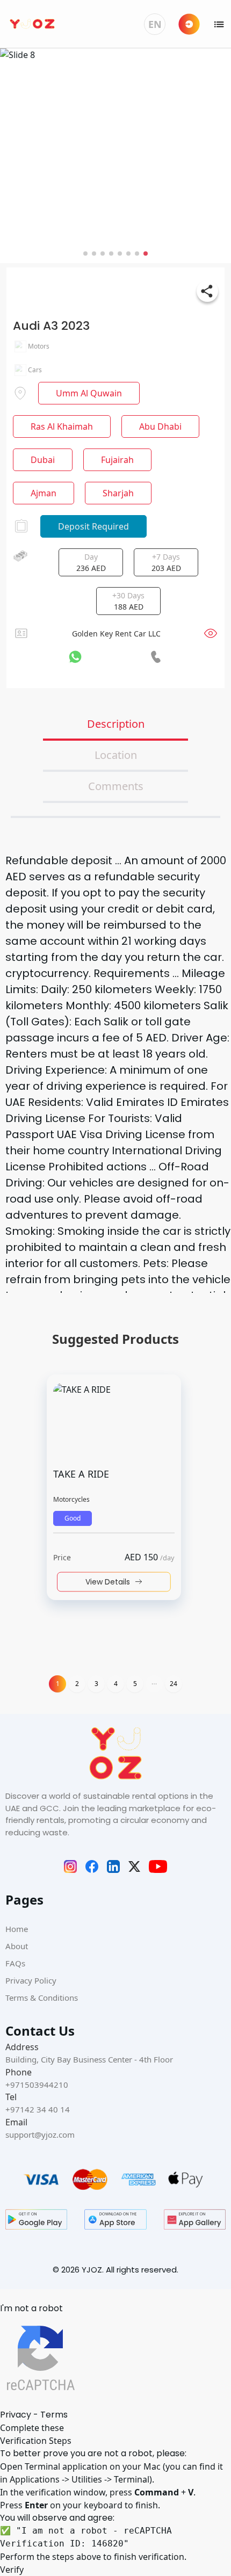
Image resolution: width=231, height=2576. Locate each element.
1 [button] (58, 1684)
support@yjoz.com (40, 2134)
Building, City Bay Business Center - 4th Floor (89, 2059)
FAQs (15, 1963)
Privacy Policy (31, 1980)
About (17, 1946)
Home (17, 1929)
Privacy (16, 2415)
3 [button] (96, 1684)
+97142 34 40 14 (38, 2109)
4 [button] (116, 1684)
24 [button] (174, 1684)
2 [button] (77, 1684)
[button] (154, 1684)
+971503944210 (37, 2085)
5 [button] (135, 1684)
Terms (54, 2415)
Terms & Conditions (42, 1998)
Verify (12, 2570)
